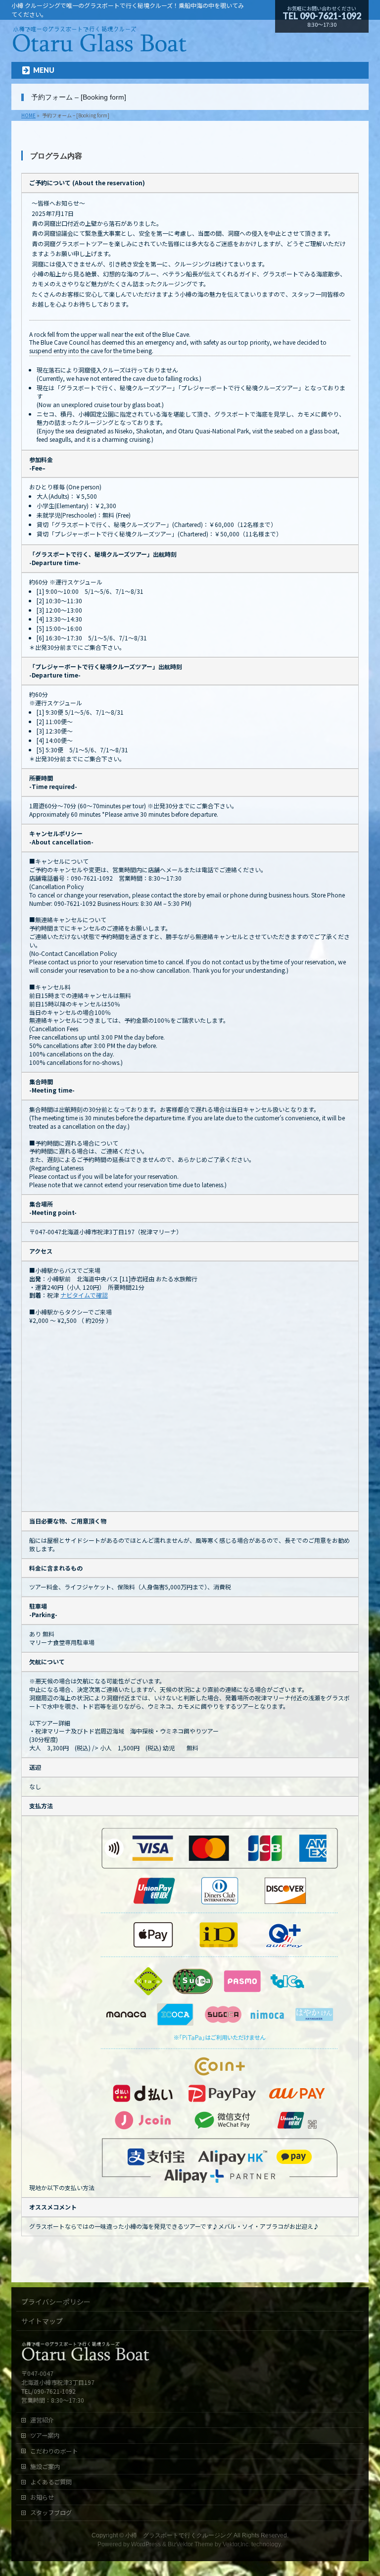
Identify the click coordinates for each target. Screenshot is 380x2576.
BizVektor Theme (190, 2544)
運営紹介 (42, 2420)
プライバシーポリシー (56, 2302)
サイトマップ (42, 2321)
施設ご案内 (45, 2467)
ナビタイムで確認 (84, 1295)
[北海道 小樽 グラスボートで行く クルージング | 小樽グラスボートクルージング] (99, 46)
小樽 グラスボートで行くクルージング (179, 2535)
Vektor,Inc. (236, 2544)
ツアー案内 (45, 2435)
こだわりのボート (54, 2451)
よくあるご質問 (51, 2482)
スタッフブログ (51, 2513)
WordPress (146, 2544)
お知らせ (42, 2497)
